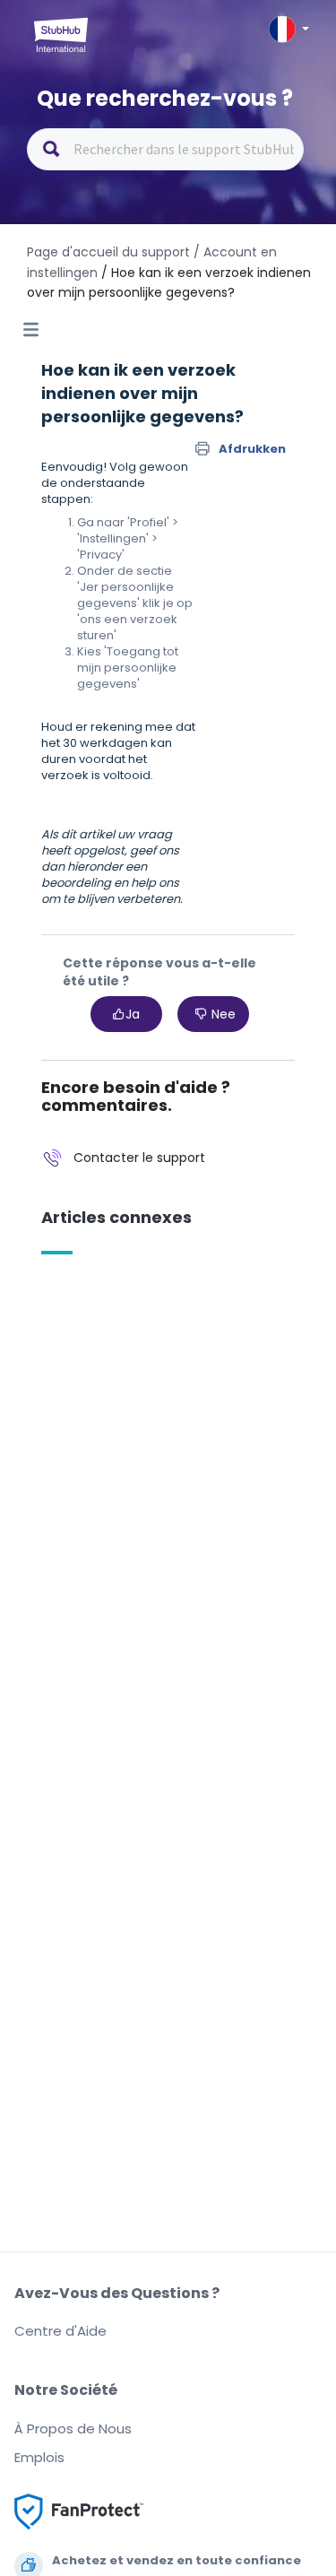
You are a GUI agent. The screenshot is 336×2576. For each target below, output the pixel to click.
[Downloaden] (135, 1308)
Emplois (39, 2457)
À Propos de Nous (73, 2429)
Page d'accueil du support (108, 252)
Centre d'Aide (60, 2331)
